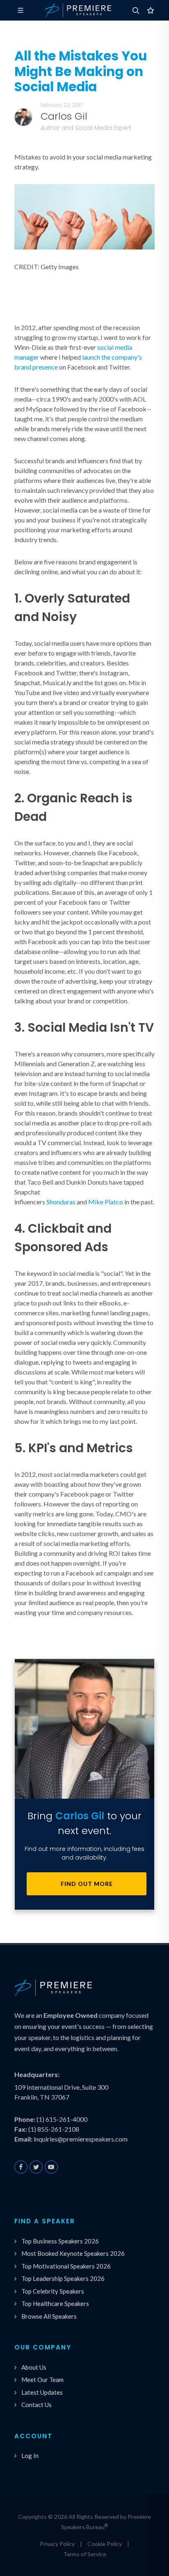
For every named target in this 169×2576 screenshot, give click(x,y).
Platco (114, 1202)
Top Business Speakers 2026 (60, 2241)
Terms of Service (85, 2554)
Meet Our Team (42, 2380)
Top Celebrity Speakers (53, 2291)
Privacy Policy (57, 2544)
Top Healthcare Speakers (55, 2303)
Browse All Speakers (49, 2316)
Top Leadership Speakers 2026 (63, 2278)
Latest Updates (42, 2392)
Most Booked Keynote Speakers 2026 (73, 2253)
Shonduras (61, 1202)
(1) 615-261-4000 (62, 2119)
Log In (30, 2456)
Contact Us (37, 2405)
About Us (34, 2367)
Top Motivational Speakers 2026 (66, 2266)
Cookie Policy (105, 2544)
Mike (96, 1202)
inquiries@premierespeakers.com (81, 2139)
